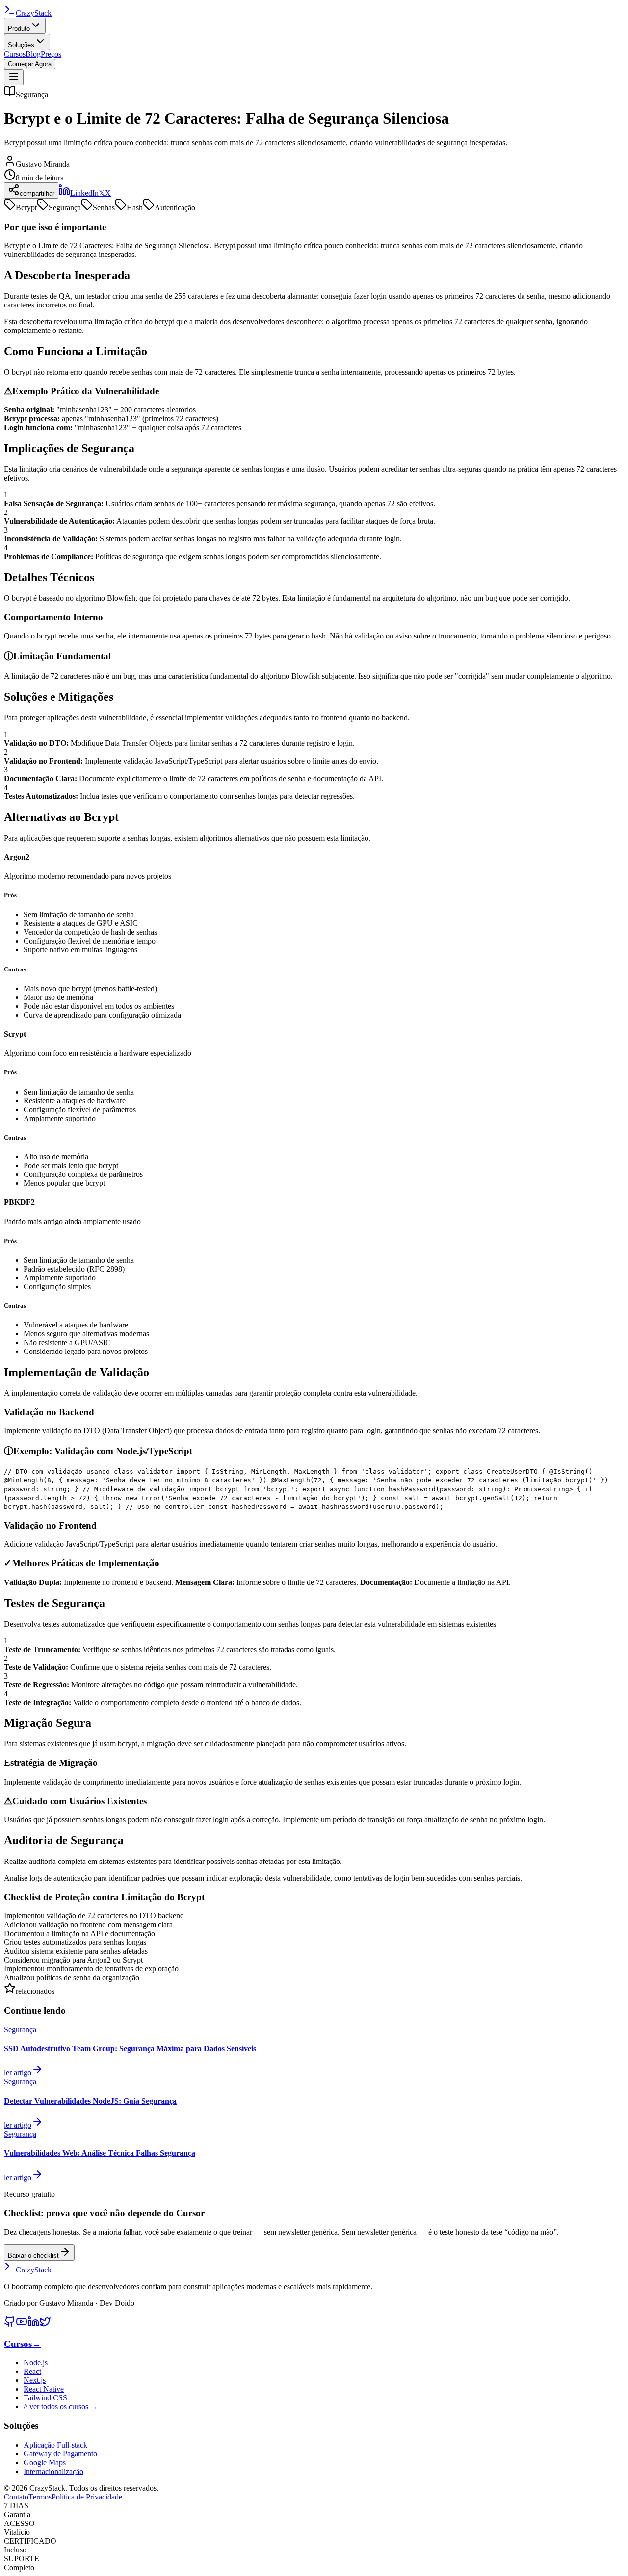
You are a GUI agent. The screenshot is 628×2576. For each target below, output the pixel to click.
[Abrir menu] (14, 77)
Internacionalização (53, 2471)
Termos (40, 2497)
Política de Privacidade (87, 2497)
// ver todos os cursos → (61, 2407)
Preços (51, 54)
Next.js (35, 2380)
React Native (44, 2389)
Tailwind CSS (45, 2398)
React (32, 2371)
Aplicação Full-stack (55, 2445)
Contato (16, 2497)
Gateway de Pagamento (60, 2454)
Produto (19, 29)
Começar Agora (30, 64)
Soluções (21, 45)
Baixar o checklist (33, 2256)
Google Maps (45, 2462)
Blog (33, 54)
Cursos (15, 54)
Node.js (36, 2362)
